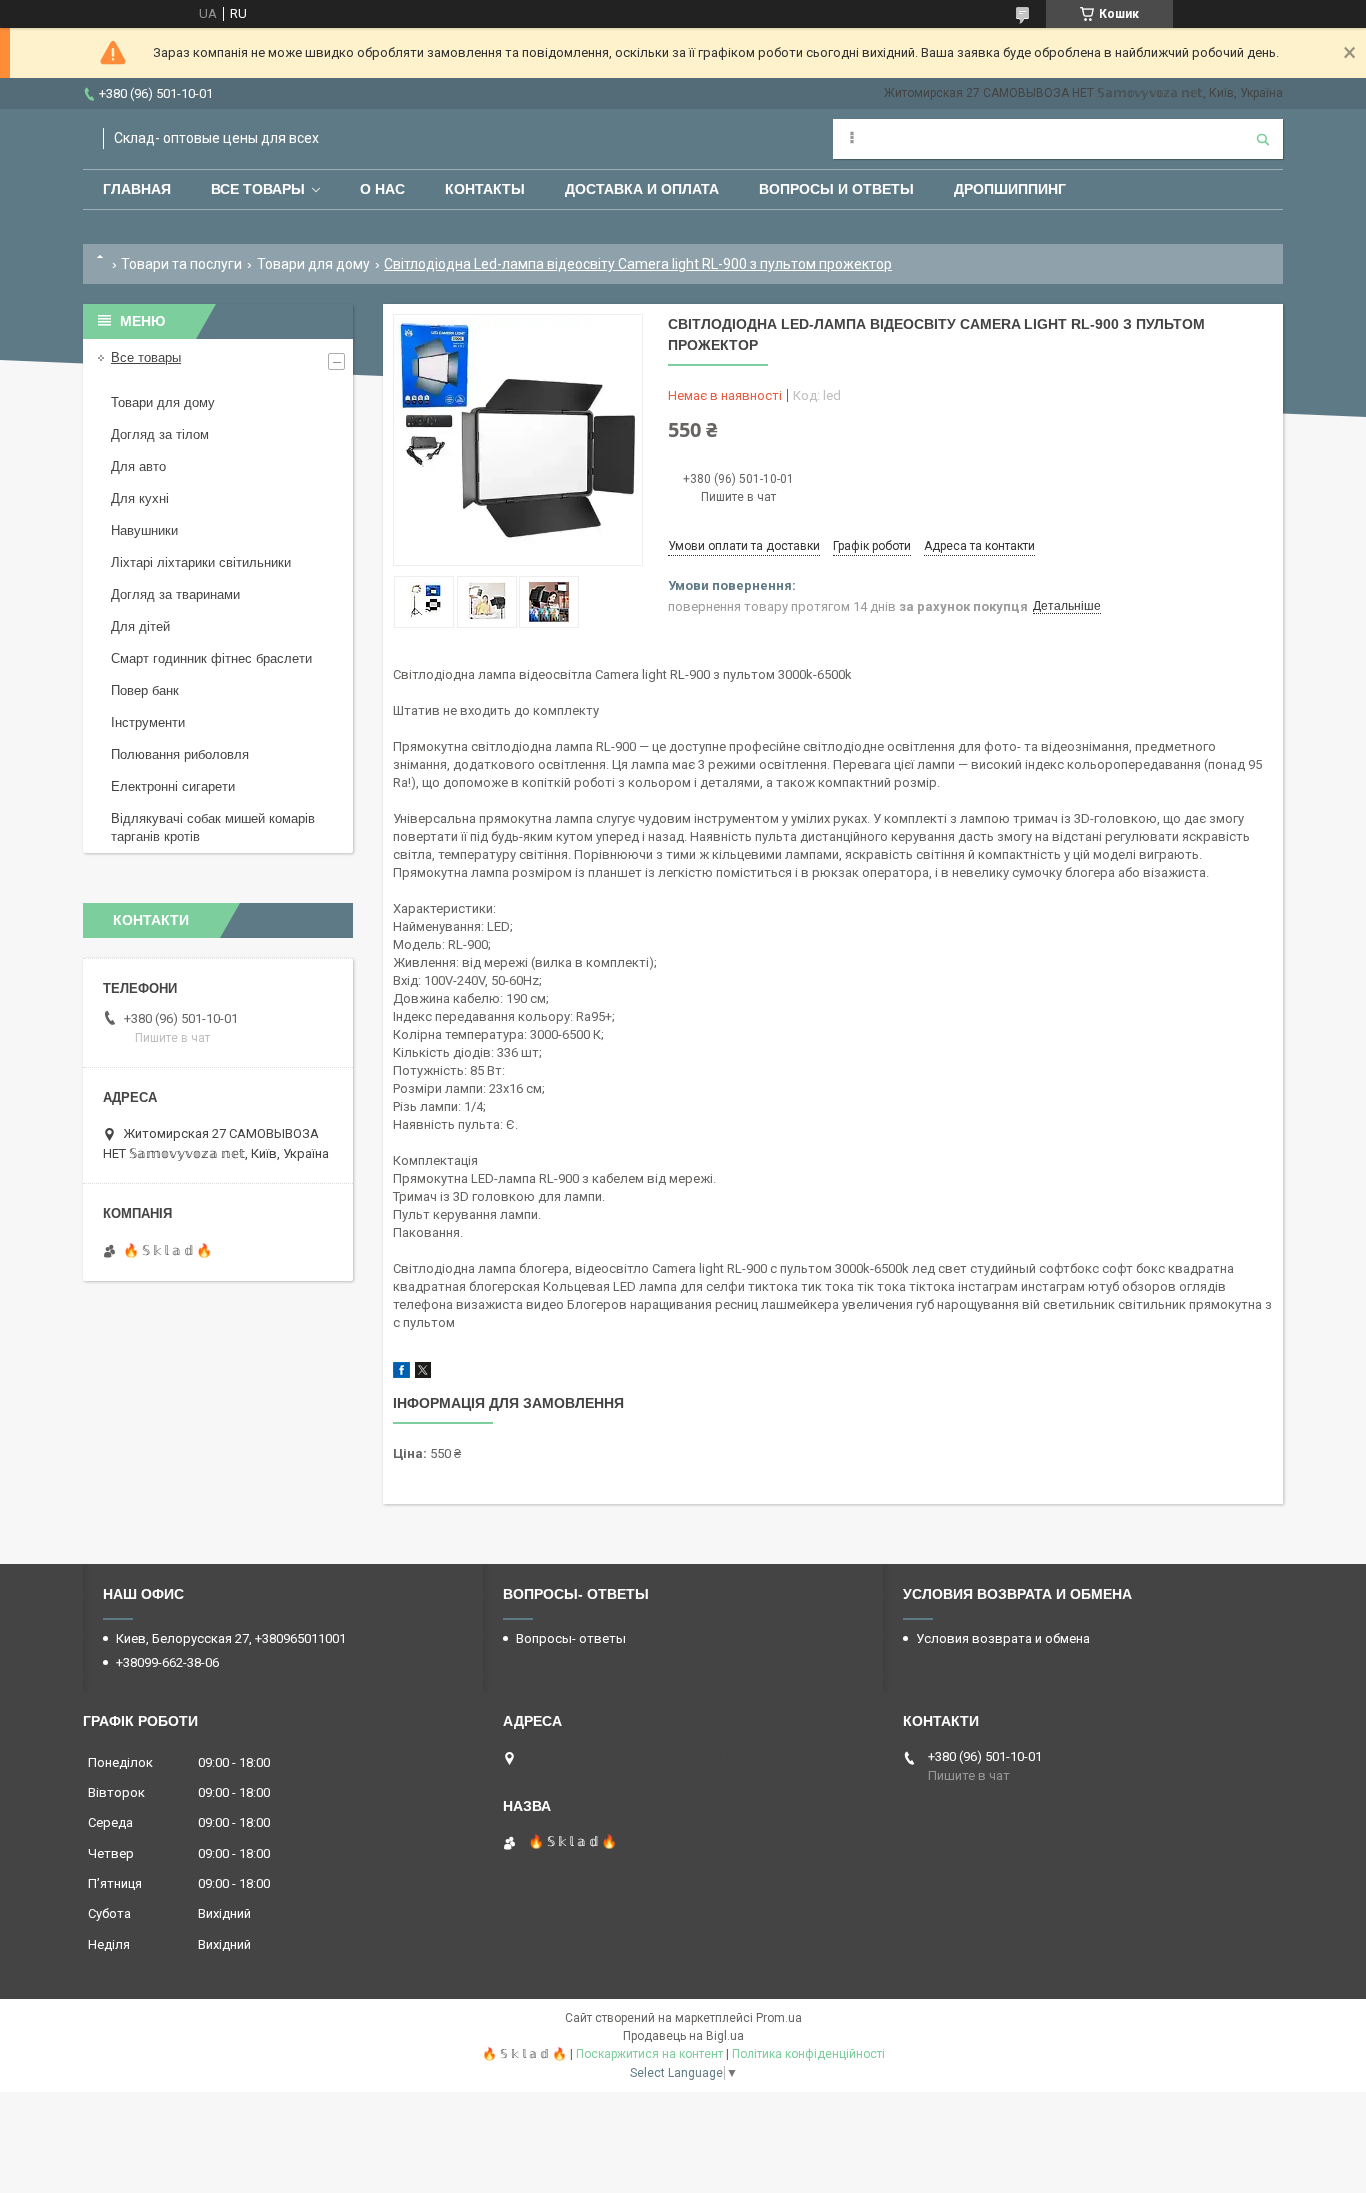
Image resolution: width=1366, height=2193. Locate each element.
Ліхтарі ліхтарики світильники (201, 562)
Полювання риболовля (180, 754)
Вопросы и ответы (836, 189)
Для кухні (140, 498)
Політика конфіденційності (808, 2054)
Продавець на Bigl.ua (683, 2036)
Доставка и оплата (642, 189)
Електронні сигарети (173, 786)
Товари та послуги (181, 264)
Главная (137, 189)
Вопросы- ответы (571, 1638)
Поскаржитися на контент (649, 2054)
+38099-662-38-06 (167, 1662)
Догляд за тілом (160, 434)
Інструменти (148, 722)
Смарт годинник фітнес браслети (211, 658)
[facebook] (401, 1373)
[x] (423, 1373)
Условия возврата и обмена (1003, 1638)
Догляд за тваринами (175, 594)
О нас (382, 189)
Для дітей (140, 626)
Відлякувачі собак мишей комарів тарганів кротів (213, 827)
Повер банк (145, 690)
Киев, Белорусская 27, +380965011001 (231, 1638)
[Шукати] (1263, 139)
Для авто (138, 466)
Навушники (144, 530)
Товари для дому (313, 264)
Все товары (258, 189)
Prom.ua (779, 2018)
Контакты (485, 189)
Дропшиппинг (1010, 189)
